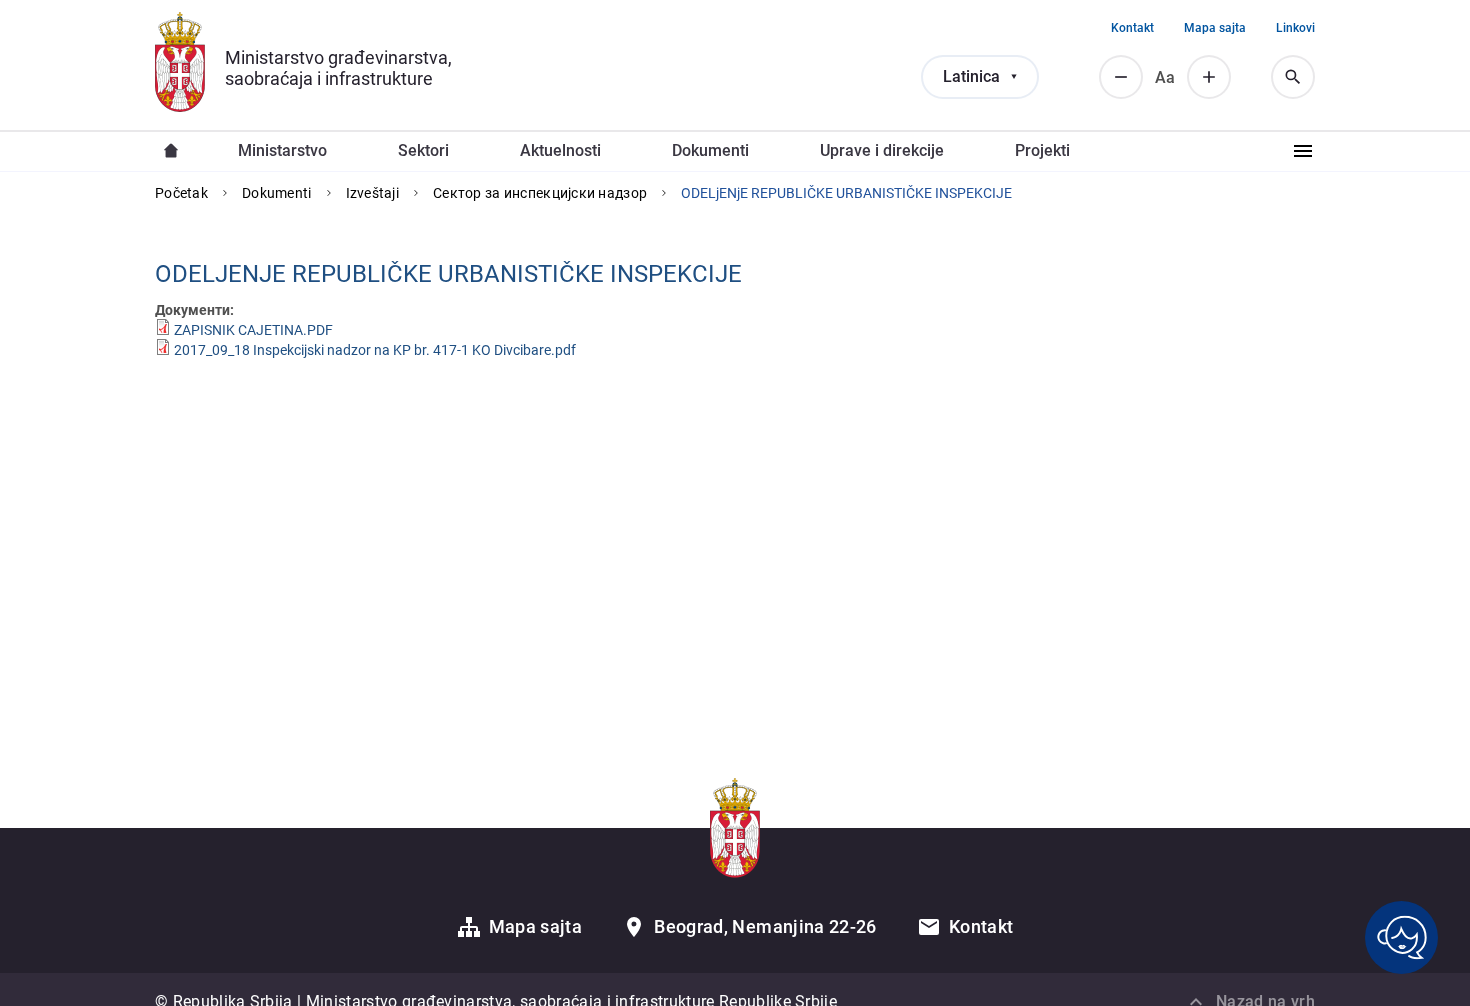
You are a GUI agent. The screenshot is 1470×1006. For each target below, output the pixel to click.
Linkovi (1295, 28)
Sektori (423, 150)
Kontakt (1132, 28)
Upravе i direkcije (882, 150)
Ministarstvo (282, 150)
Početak (181, 193)
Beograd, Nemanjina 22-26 (765, 926)
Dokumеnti (710, 150)
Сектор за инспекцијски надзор (540, 193)
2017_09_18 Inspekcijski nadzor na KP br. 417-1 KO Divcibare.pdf (375, 350)
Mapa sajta (1215, 28)
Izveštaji (373, 193)
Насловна (171, 151)
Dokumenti (277, 193)
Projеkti (1042, 150)
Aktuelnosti (560, 150)
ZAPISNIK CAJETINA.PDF (253, 330)
